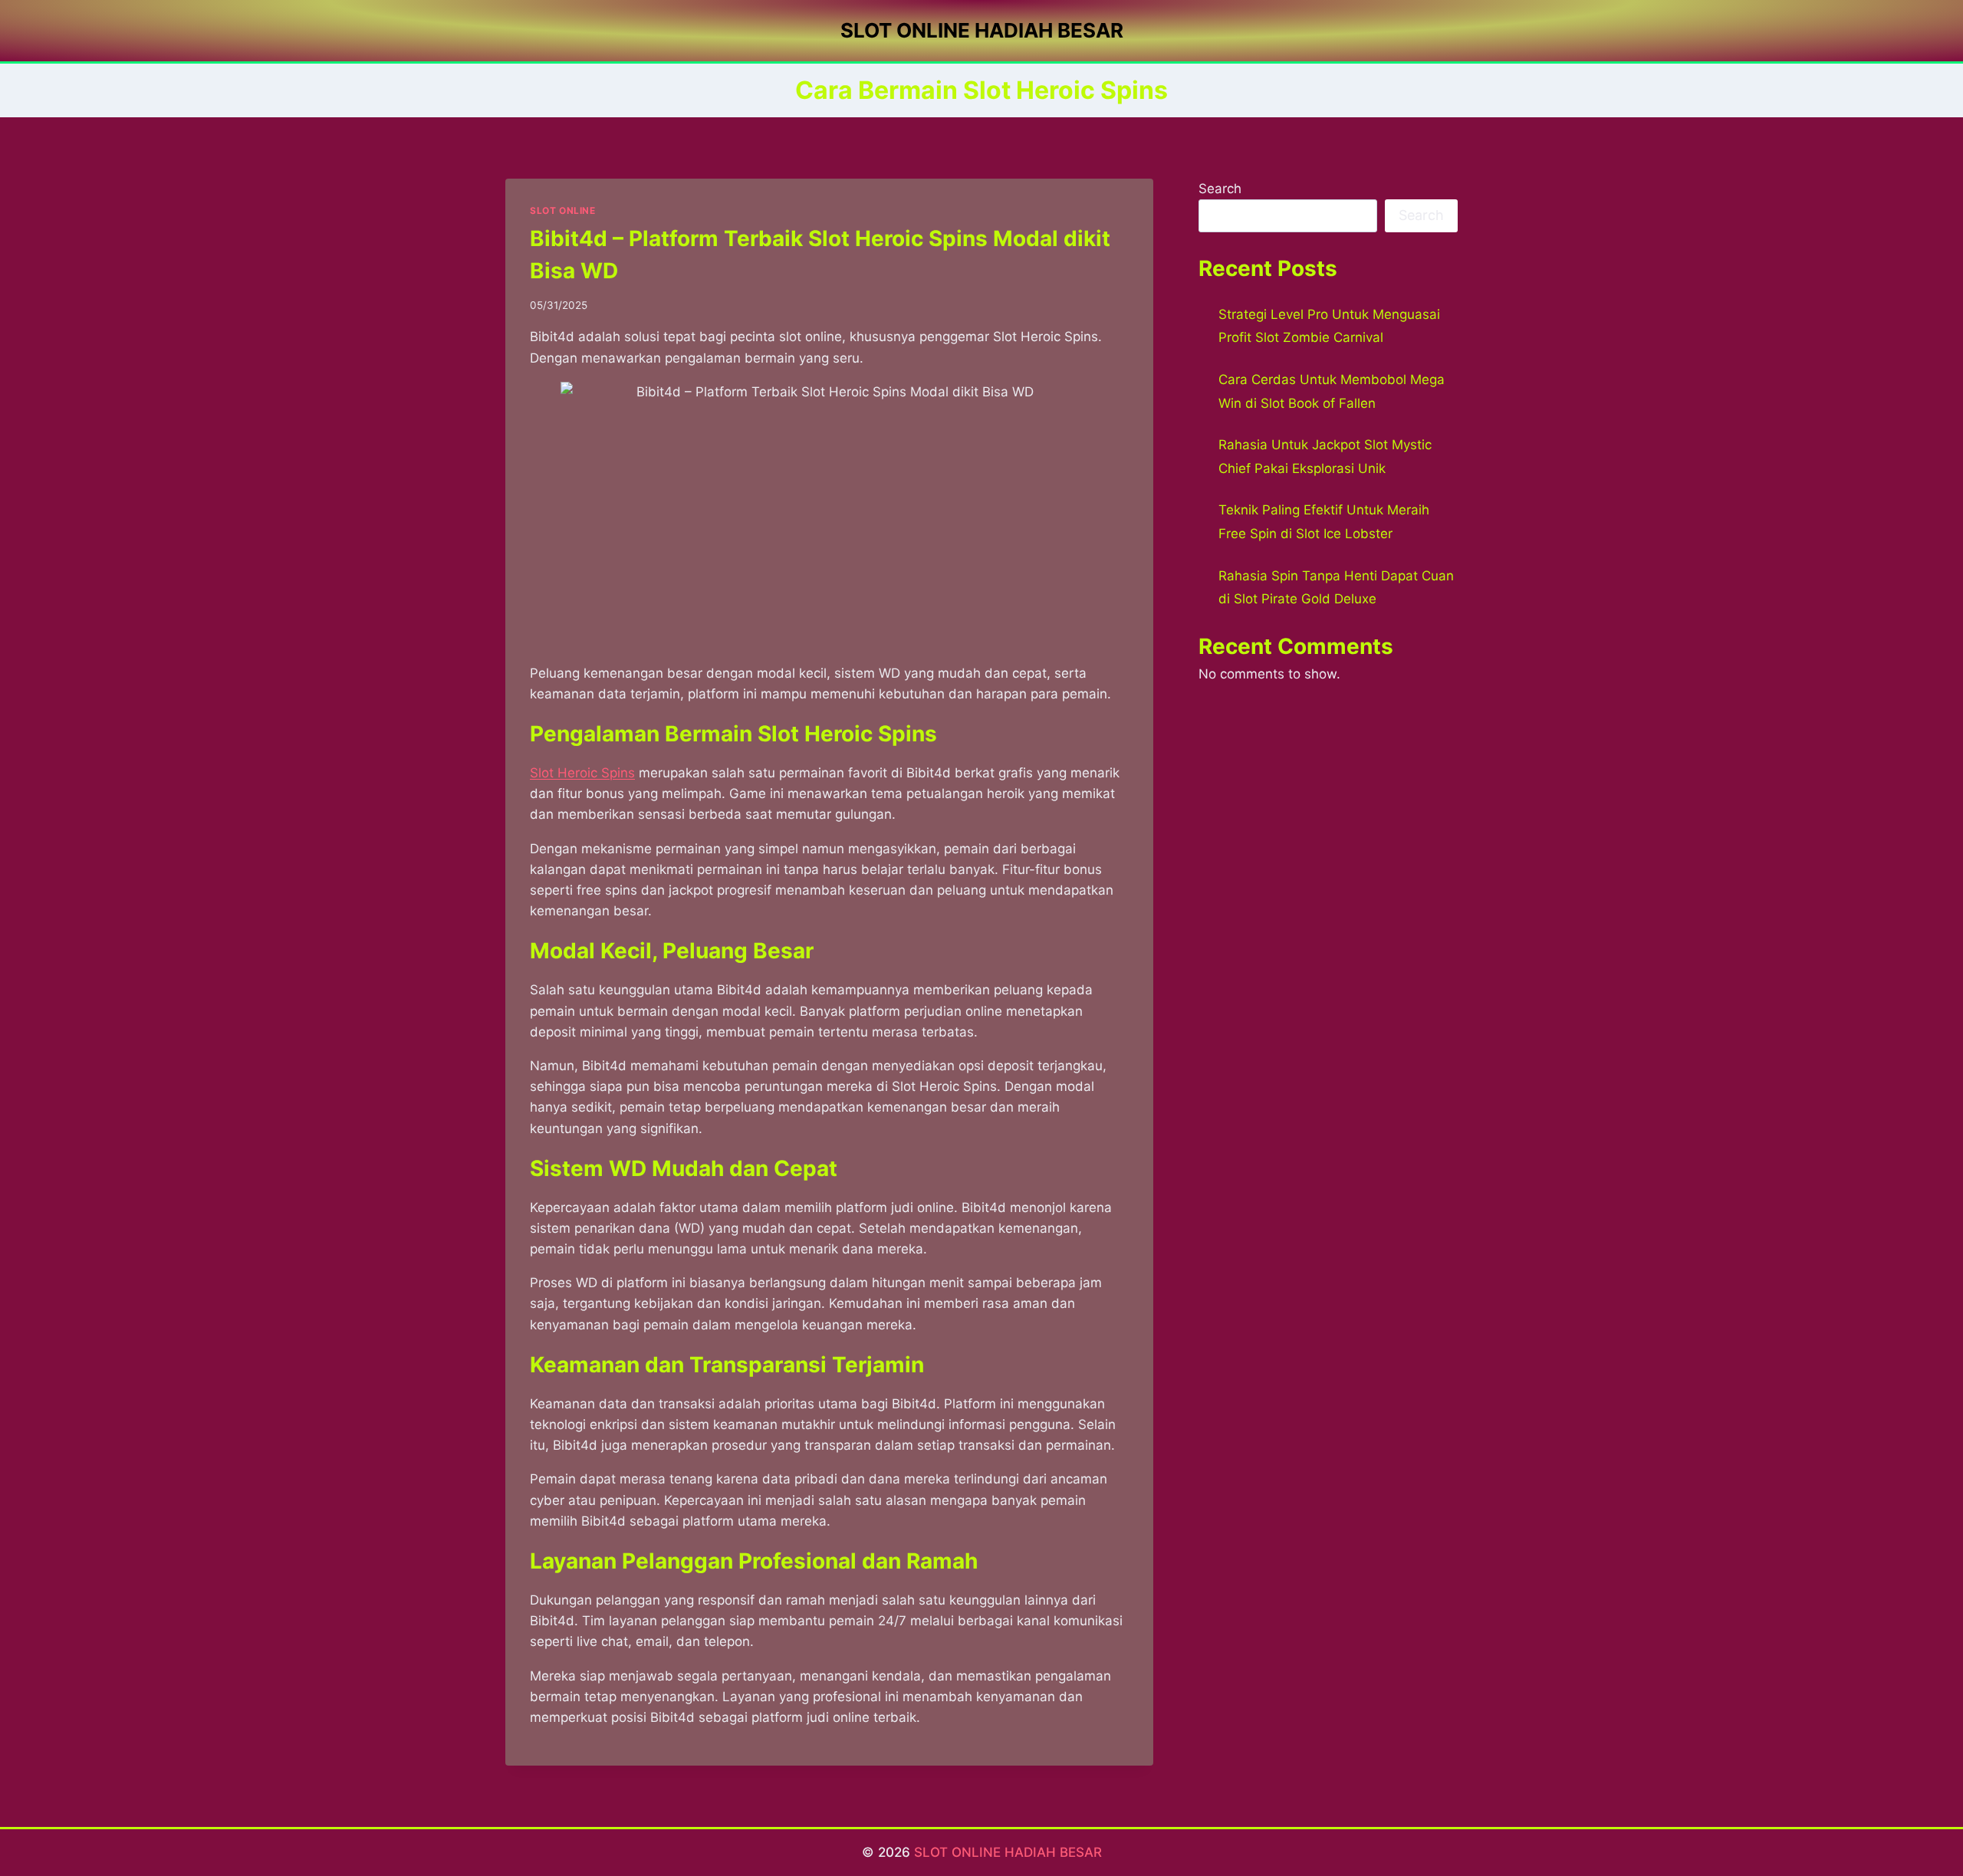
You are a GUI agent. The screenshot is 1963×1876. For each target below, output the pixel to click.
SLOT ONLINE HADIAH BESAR (1008, 1852)
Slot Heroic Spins (582, 773)
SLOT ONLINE (563, 210)
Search (1220, 189)
